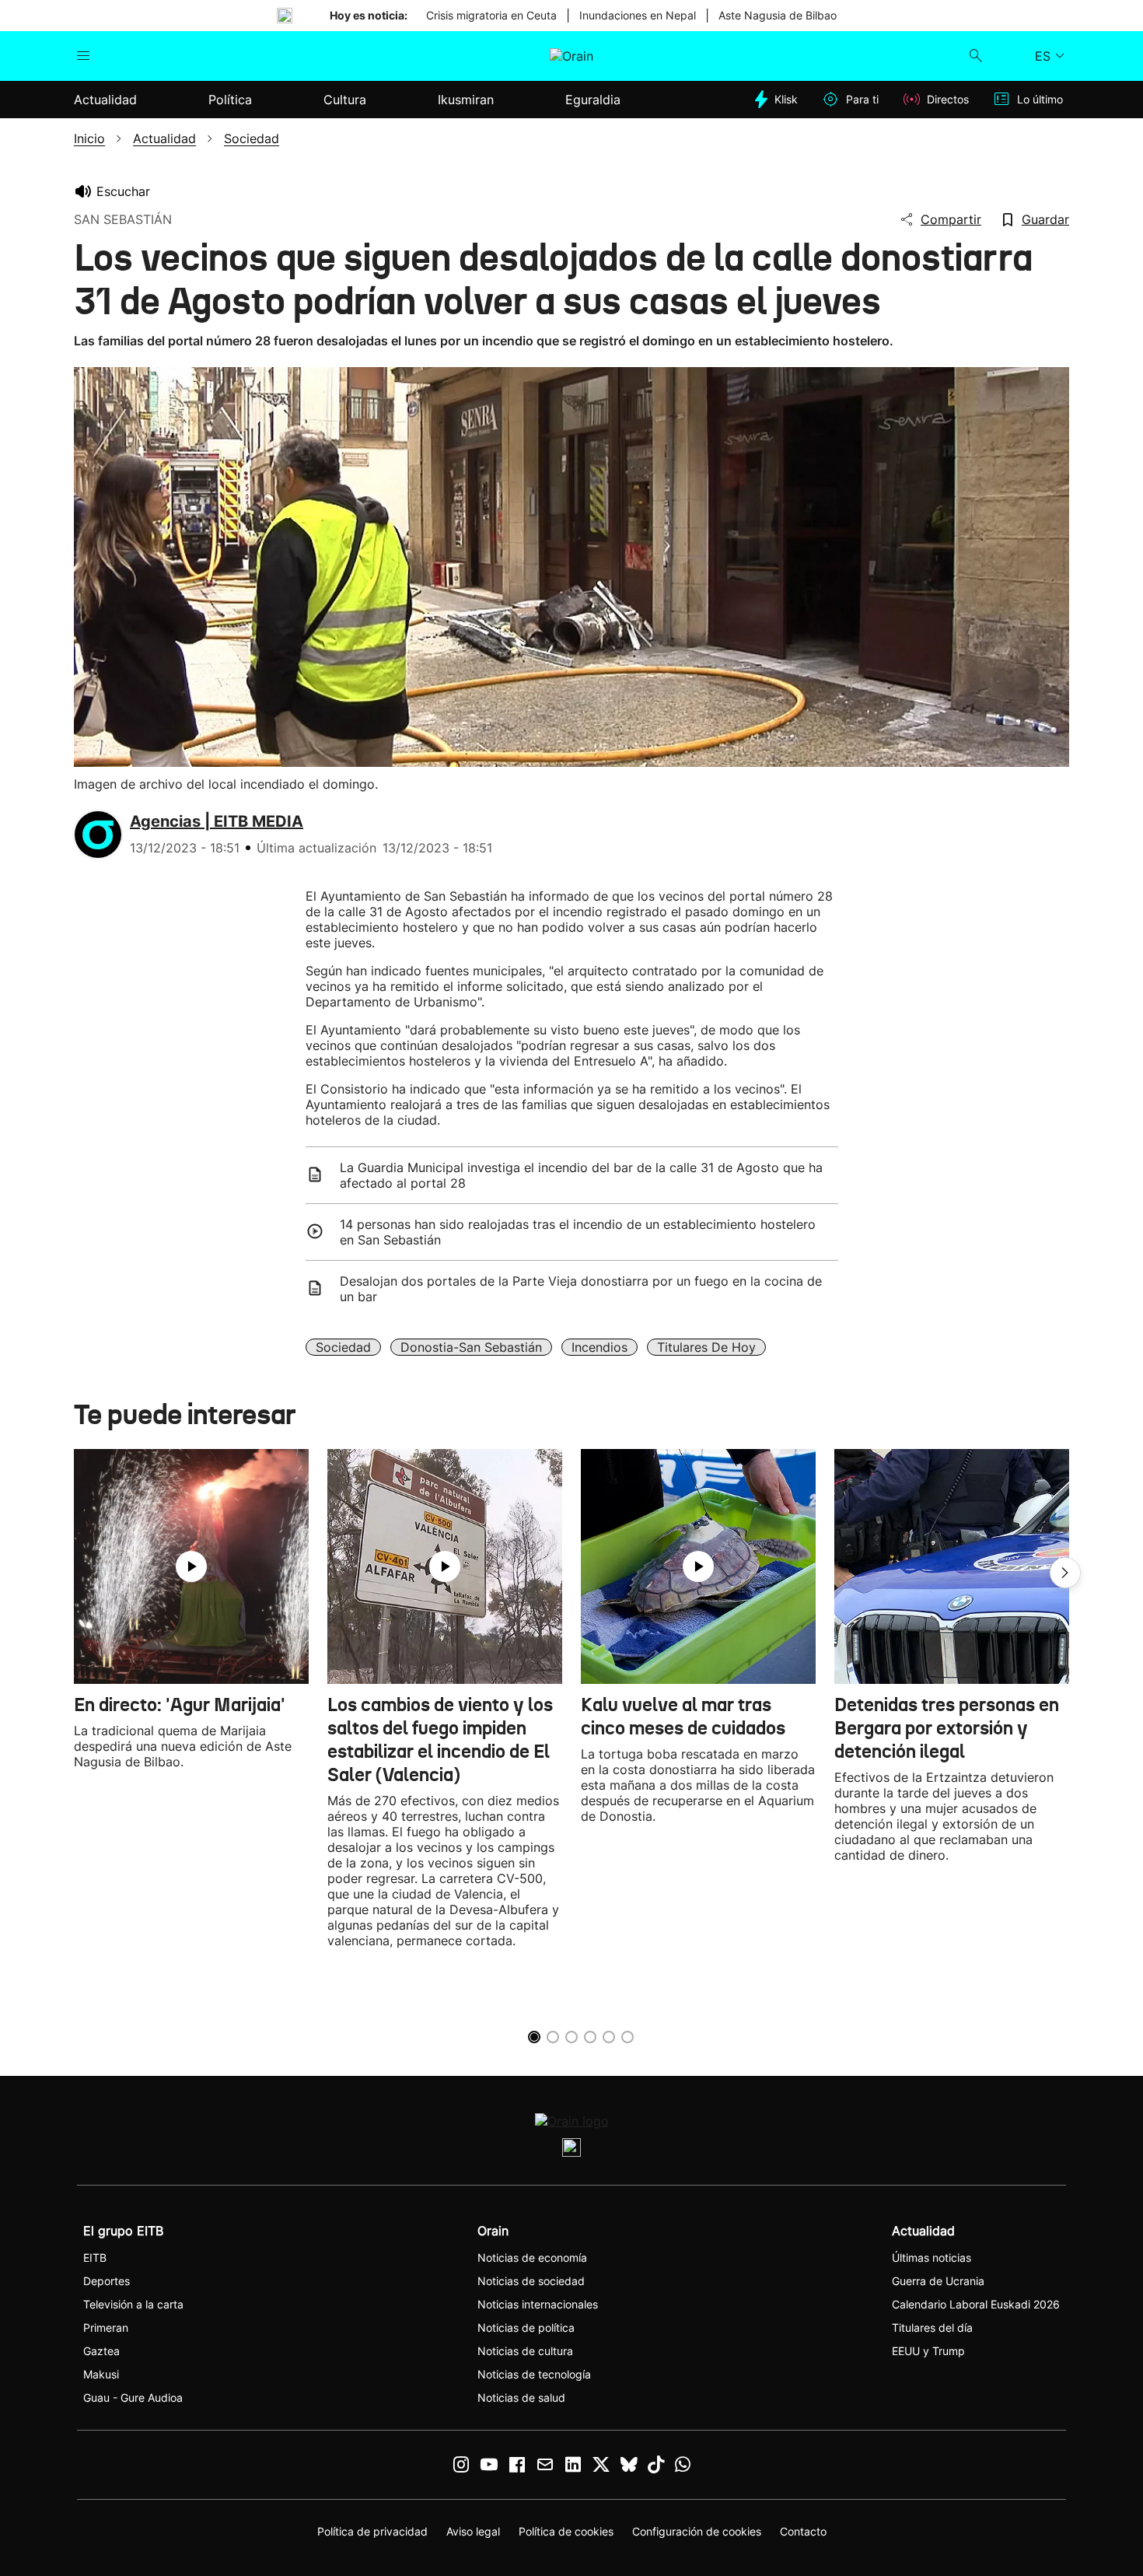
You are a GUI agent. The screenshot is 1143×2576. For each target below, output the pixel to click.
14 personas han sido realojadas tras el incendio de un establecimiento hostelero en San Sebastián (578, 1232)
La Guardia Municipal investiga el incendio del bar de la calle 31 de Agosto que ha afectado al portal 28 (581, 1175)
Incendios (599, 1347)
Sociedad (343, 1347)
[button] (1065, 1573)
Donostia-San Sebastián (471, 1347)
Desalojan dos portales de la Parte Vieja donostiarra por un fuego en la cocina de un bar (581, 1289)
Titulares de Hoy (706, 1347)
